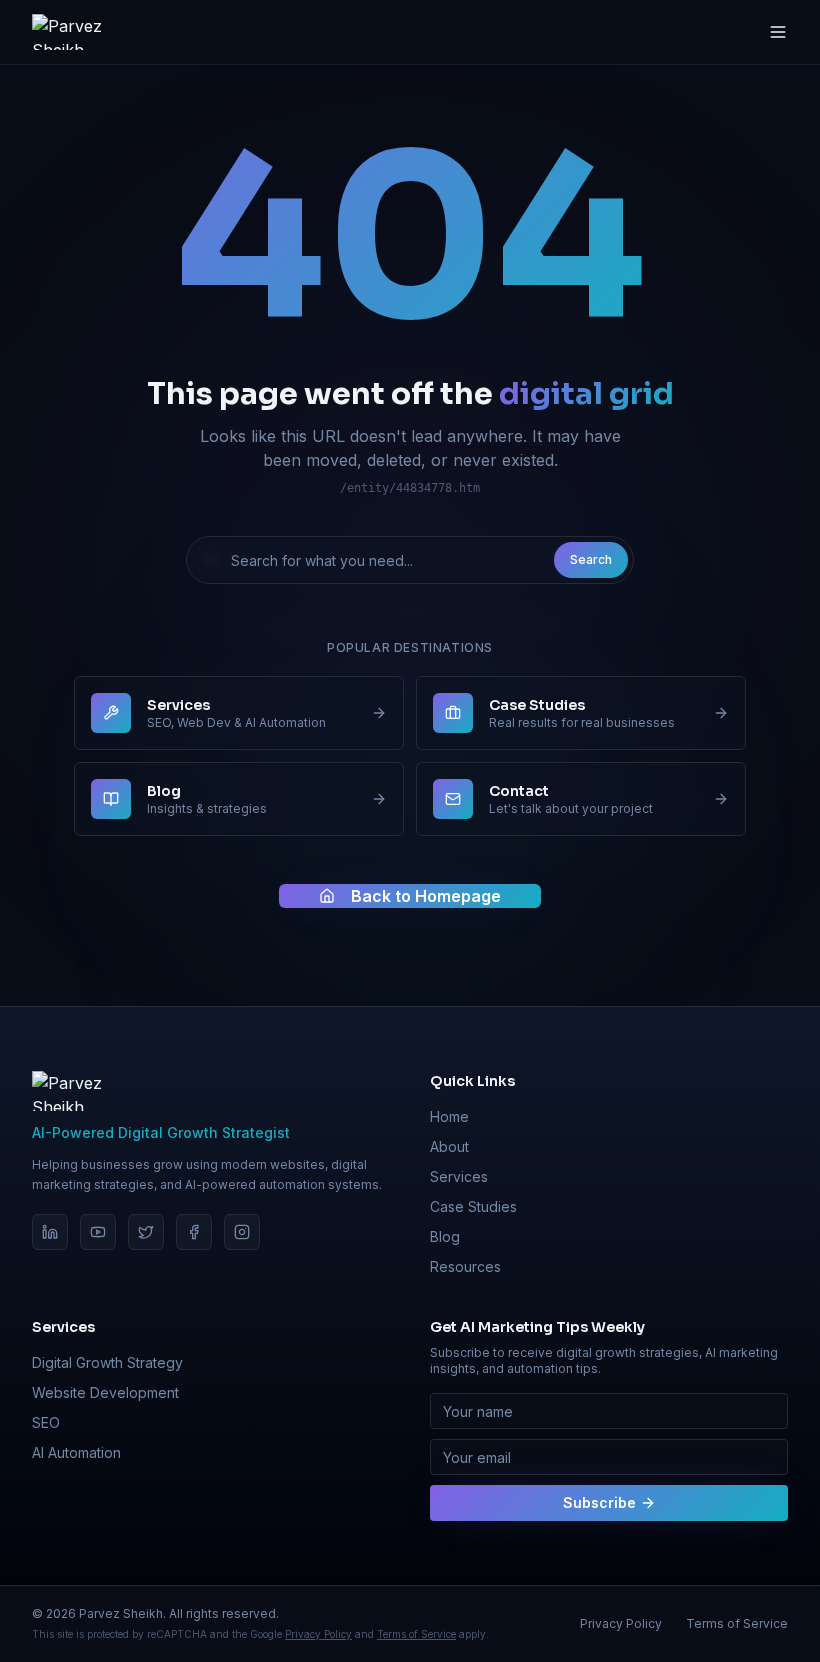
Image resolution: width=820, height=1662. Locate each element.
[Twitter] (146, 1232)
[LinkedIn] (50, 1232)
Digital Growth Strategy (107, 1362)
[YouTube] (98, 1232)
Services (459, 1176)
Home (449, 1116)
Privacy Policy (318, 1634)
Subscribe (599, 1502)
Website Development (105, 1392)
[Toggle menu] (778, 32)
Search (591, 559)
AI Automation (76, 1452)
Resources (465, 1266)
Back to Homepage (426, 896)
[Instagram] (242, 1232)
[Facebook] (194, 1232)
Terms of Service (416, 1634)
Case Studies (473, 1206)
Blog (445, 1236)
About (449, 1146)
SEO (46, 1422)
